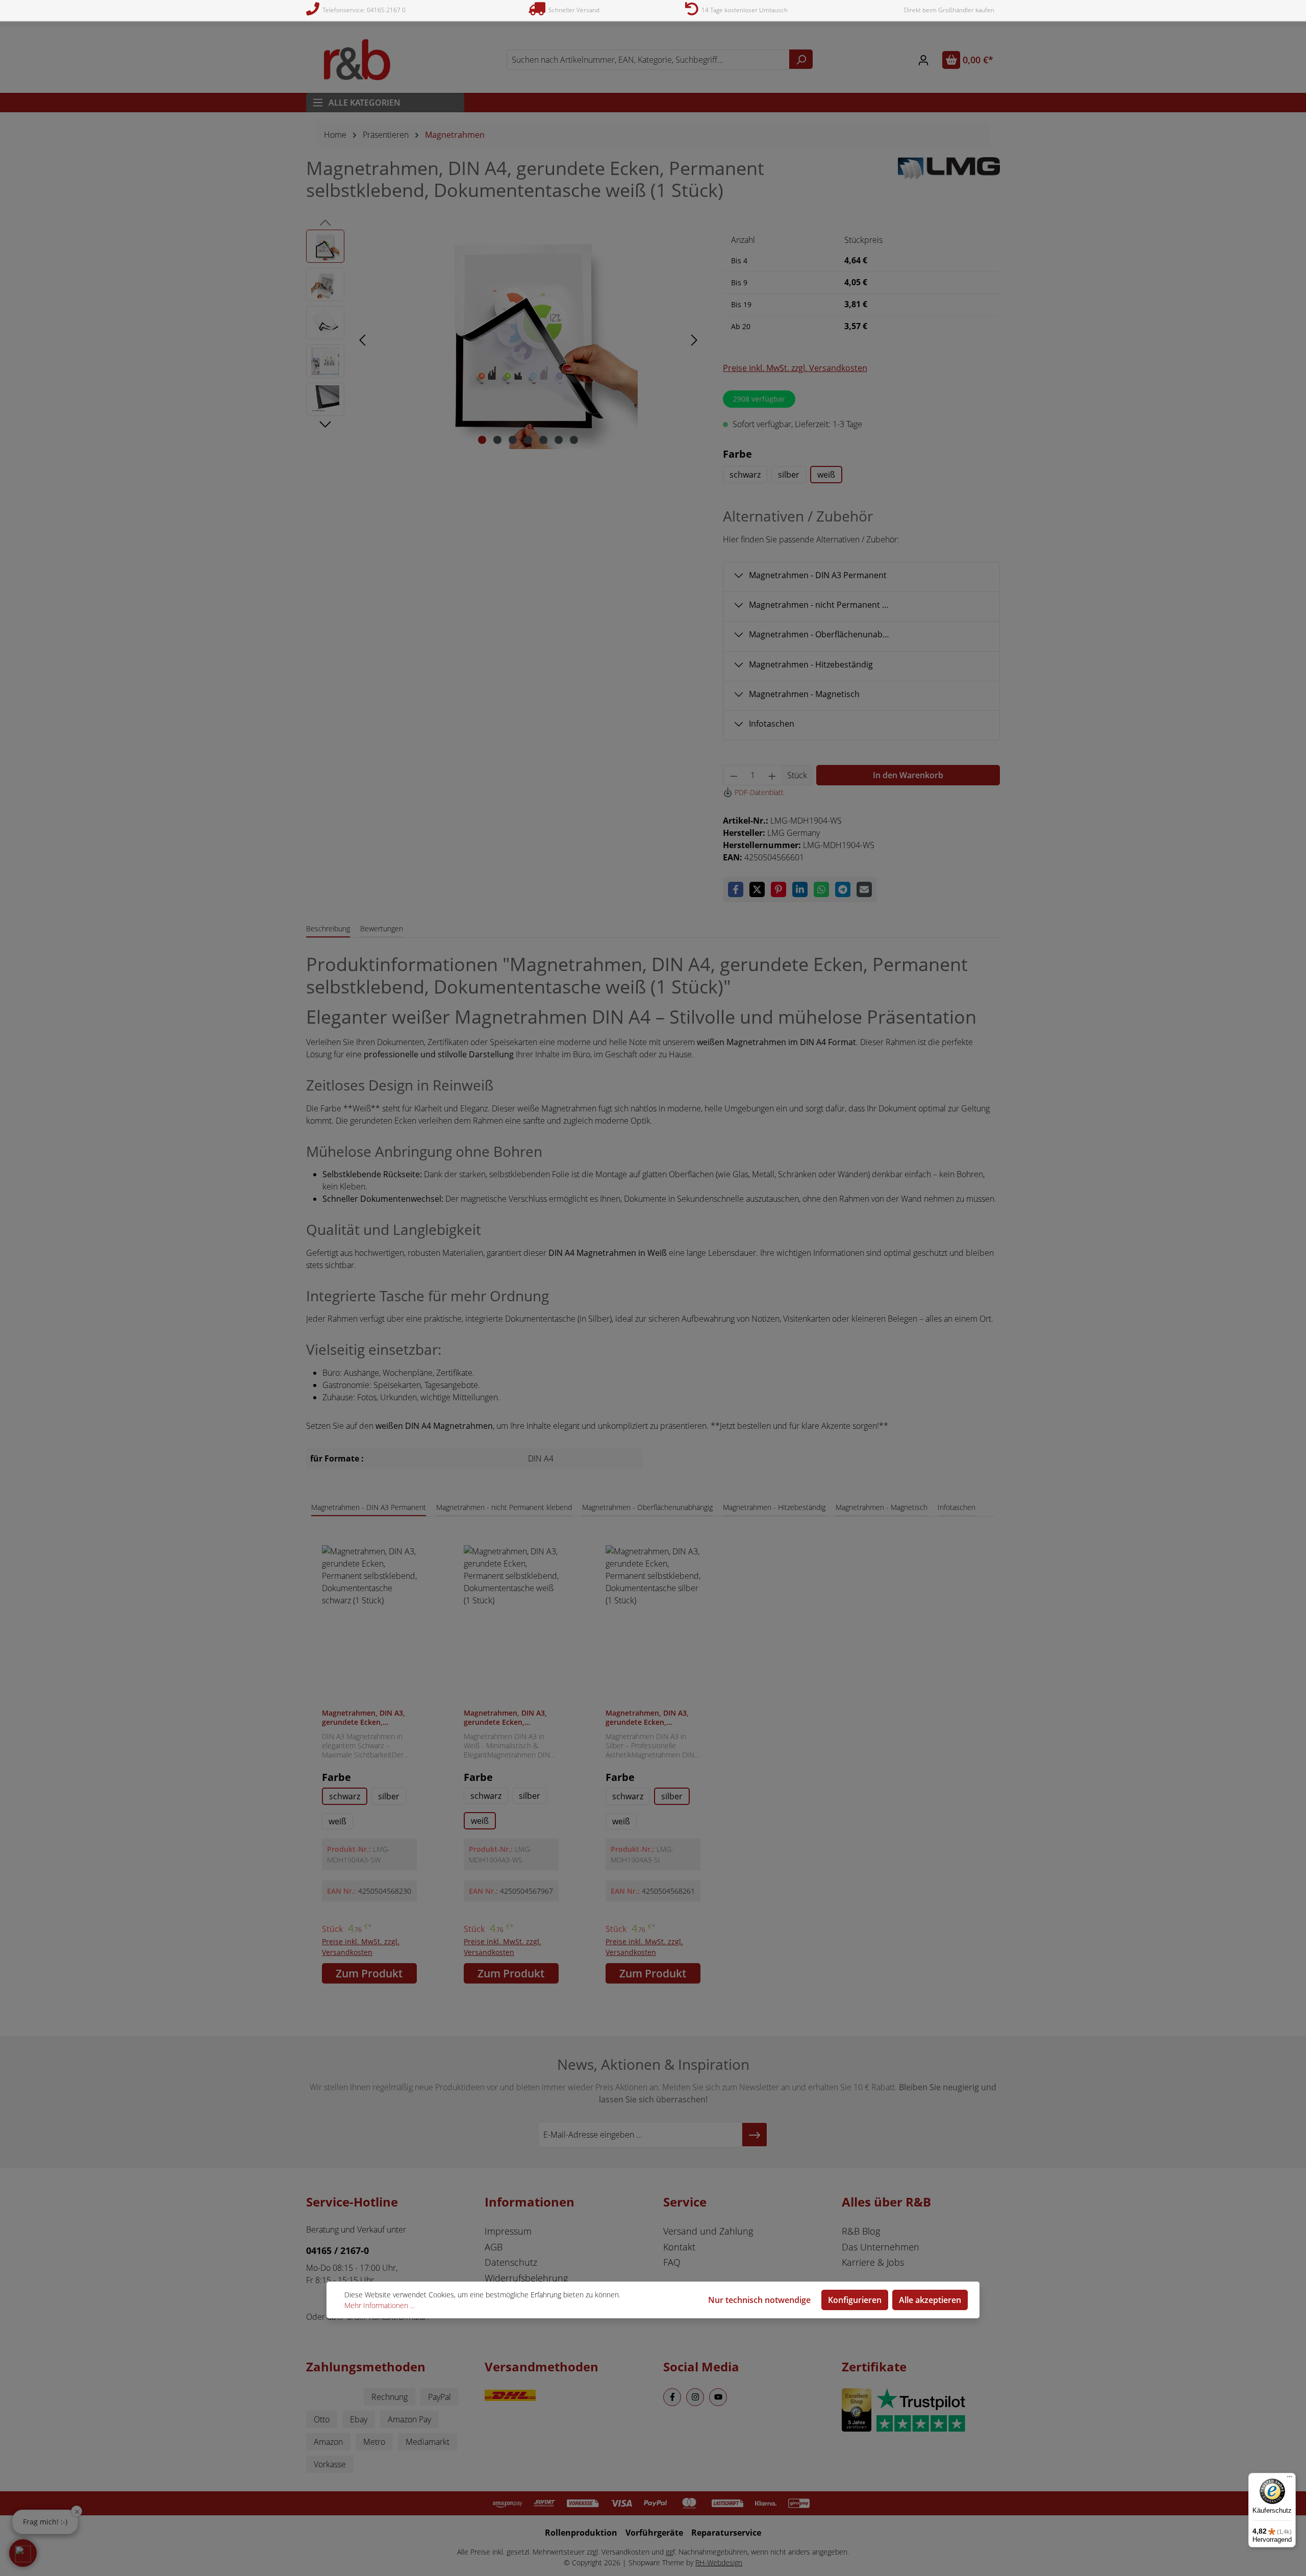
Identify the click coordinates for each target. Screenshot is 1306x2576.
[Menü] (1290, 2479)
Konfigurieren (855, 2300)
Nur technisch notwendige (759, 2300)
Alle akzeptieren (930, 2300)
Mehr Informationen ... (380, 2305)
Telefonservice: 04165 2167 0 (362, 10)
